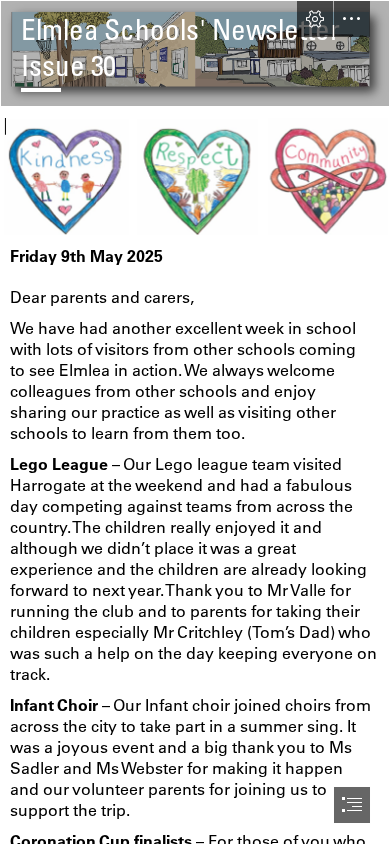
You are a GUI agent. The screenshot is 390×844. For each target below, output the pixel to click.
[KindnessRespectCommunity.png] (195, 176)
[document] (195, 422)
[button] (315, 19)
